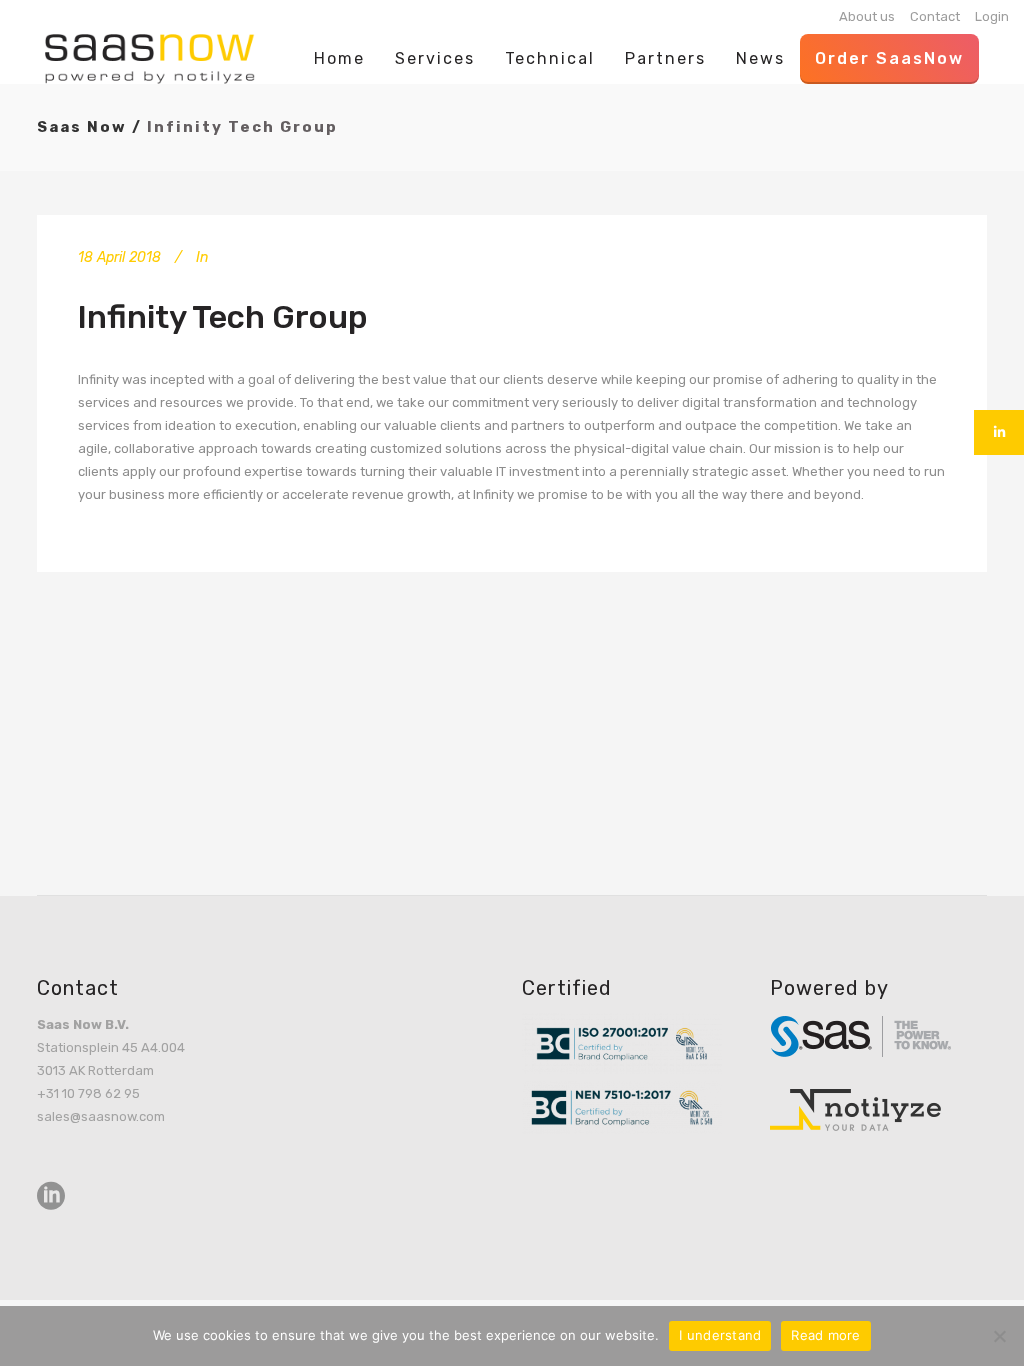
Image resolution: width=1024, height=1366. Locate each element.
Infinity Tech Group (223, 317)
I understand (720, 1335)
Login (992, 16)
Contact (935, 16)
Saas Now (82, 127)
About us (867, 16)
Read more (825, 1335)
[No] (999, 1336)
